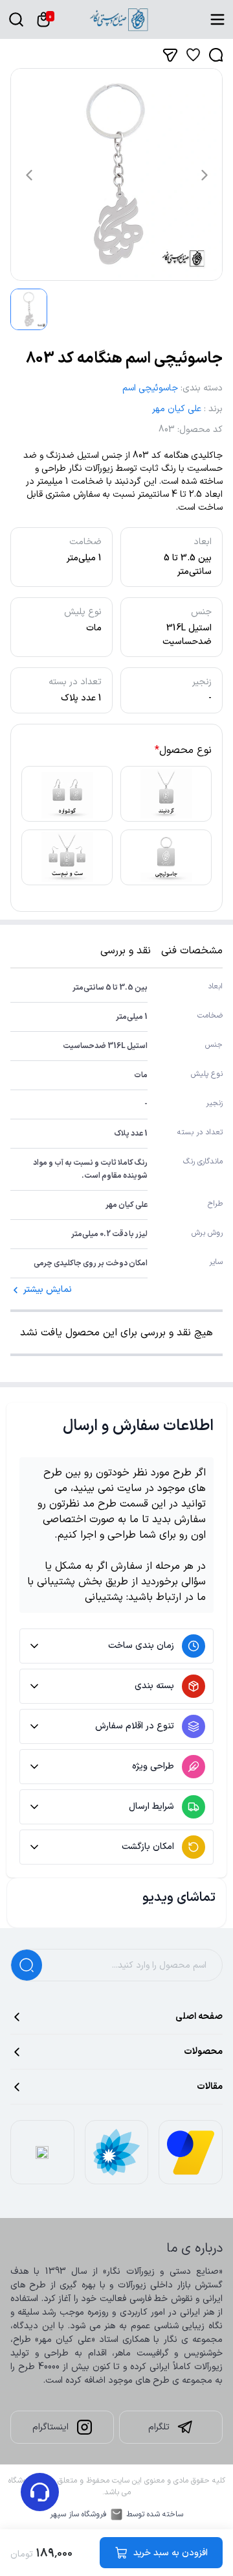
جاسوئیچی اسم (150, 388)
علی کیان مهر (177, 409)
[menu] (217, 19)
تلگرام (159, 2427)
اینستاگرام (50, 2427)
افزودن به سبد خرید (171, 2553)
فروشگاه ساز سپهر (78, 2514)
